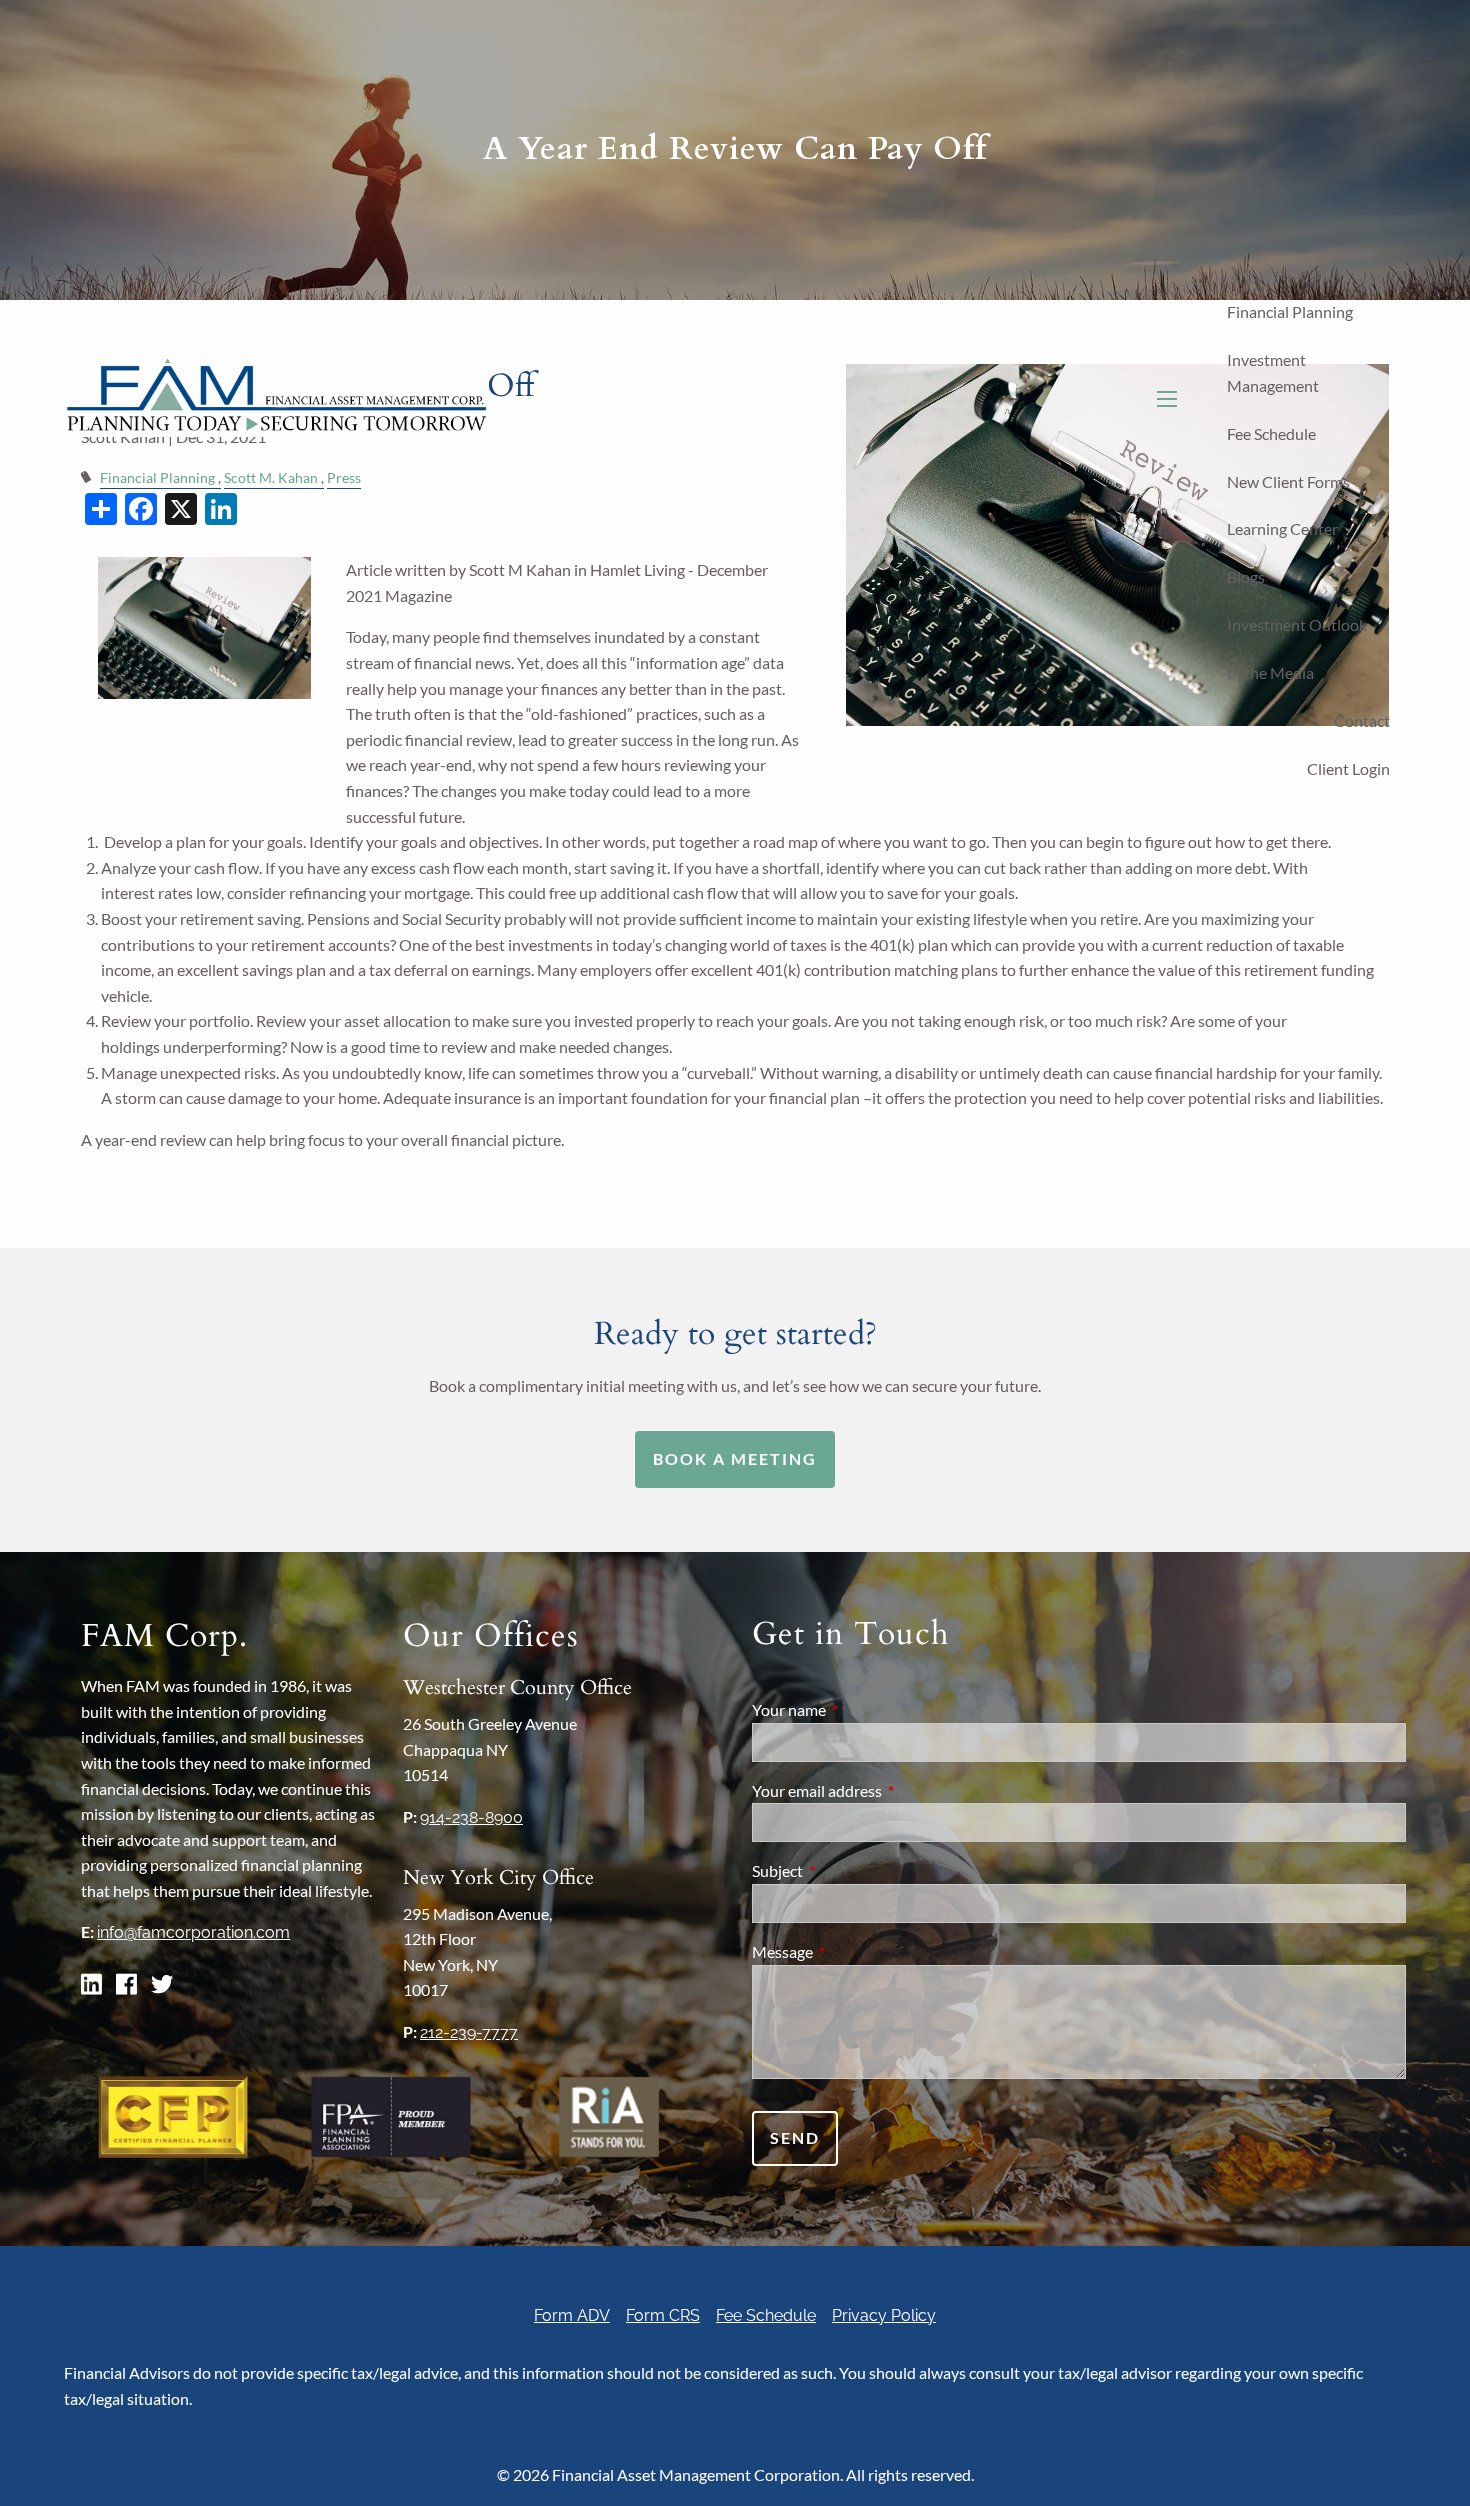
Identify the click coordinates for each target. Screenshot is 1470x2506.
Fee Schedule (1271, 433)
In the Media (1270, 672)
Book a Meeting (735, 1458)
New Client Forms (1288, 481)
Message (854, 1951)
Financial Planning (1290, 311)
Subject (849, 1870)
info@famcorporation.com (193, 1932)
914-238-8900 (471, 1817)
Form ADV (572, 2315)
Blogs (1246, 576)
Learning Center (1282, 528)
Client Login (1348, 768)
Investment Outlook (1297, 624)
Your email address (889, 1790)
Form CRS (663, 2315)
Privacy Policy (884, 2315)
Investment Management (1273, 372)
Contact (1362, 720)
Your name (861, 1709)
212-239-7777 (469, 2032)
